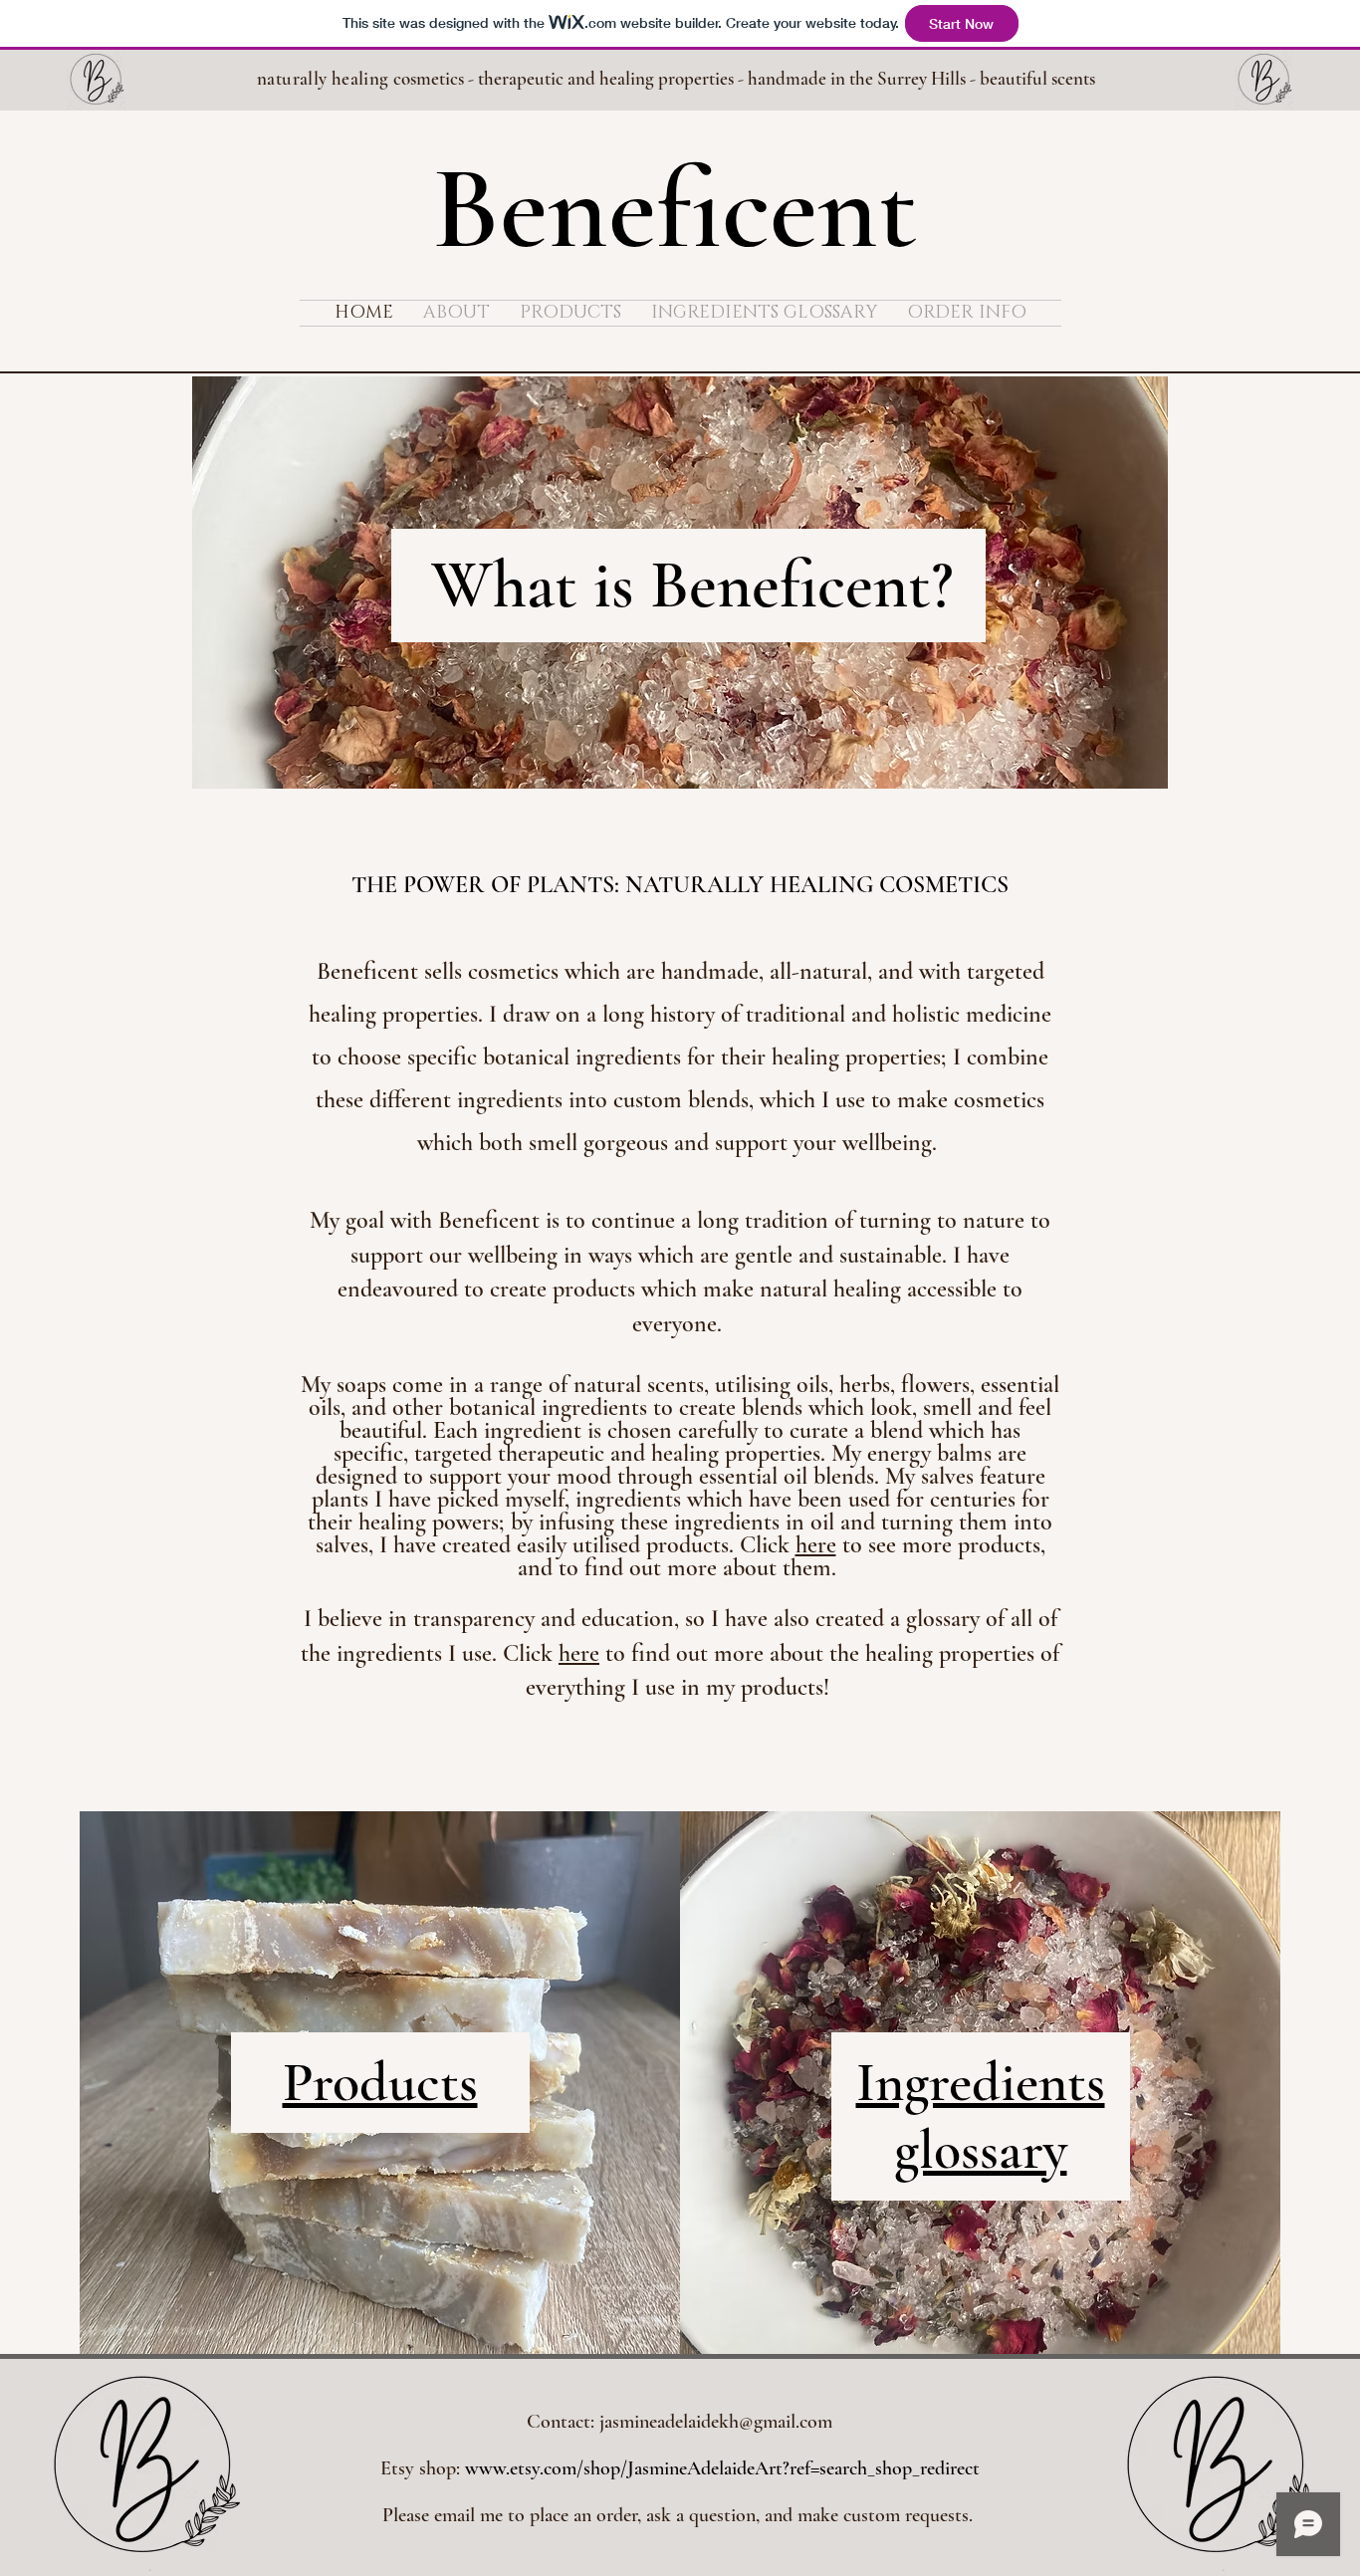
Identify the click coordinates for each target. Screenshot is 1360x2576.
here (816, 1545)
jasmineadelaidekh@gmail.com (716, 2422)
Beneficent (675, 209)
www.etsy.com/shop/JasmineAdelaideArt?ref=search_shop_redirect (722, 2468)
